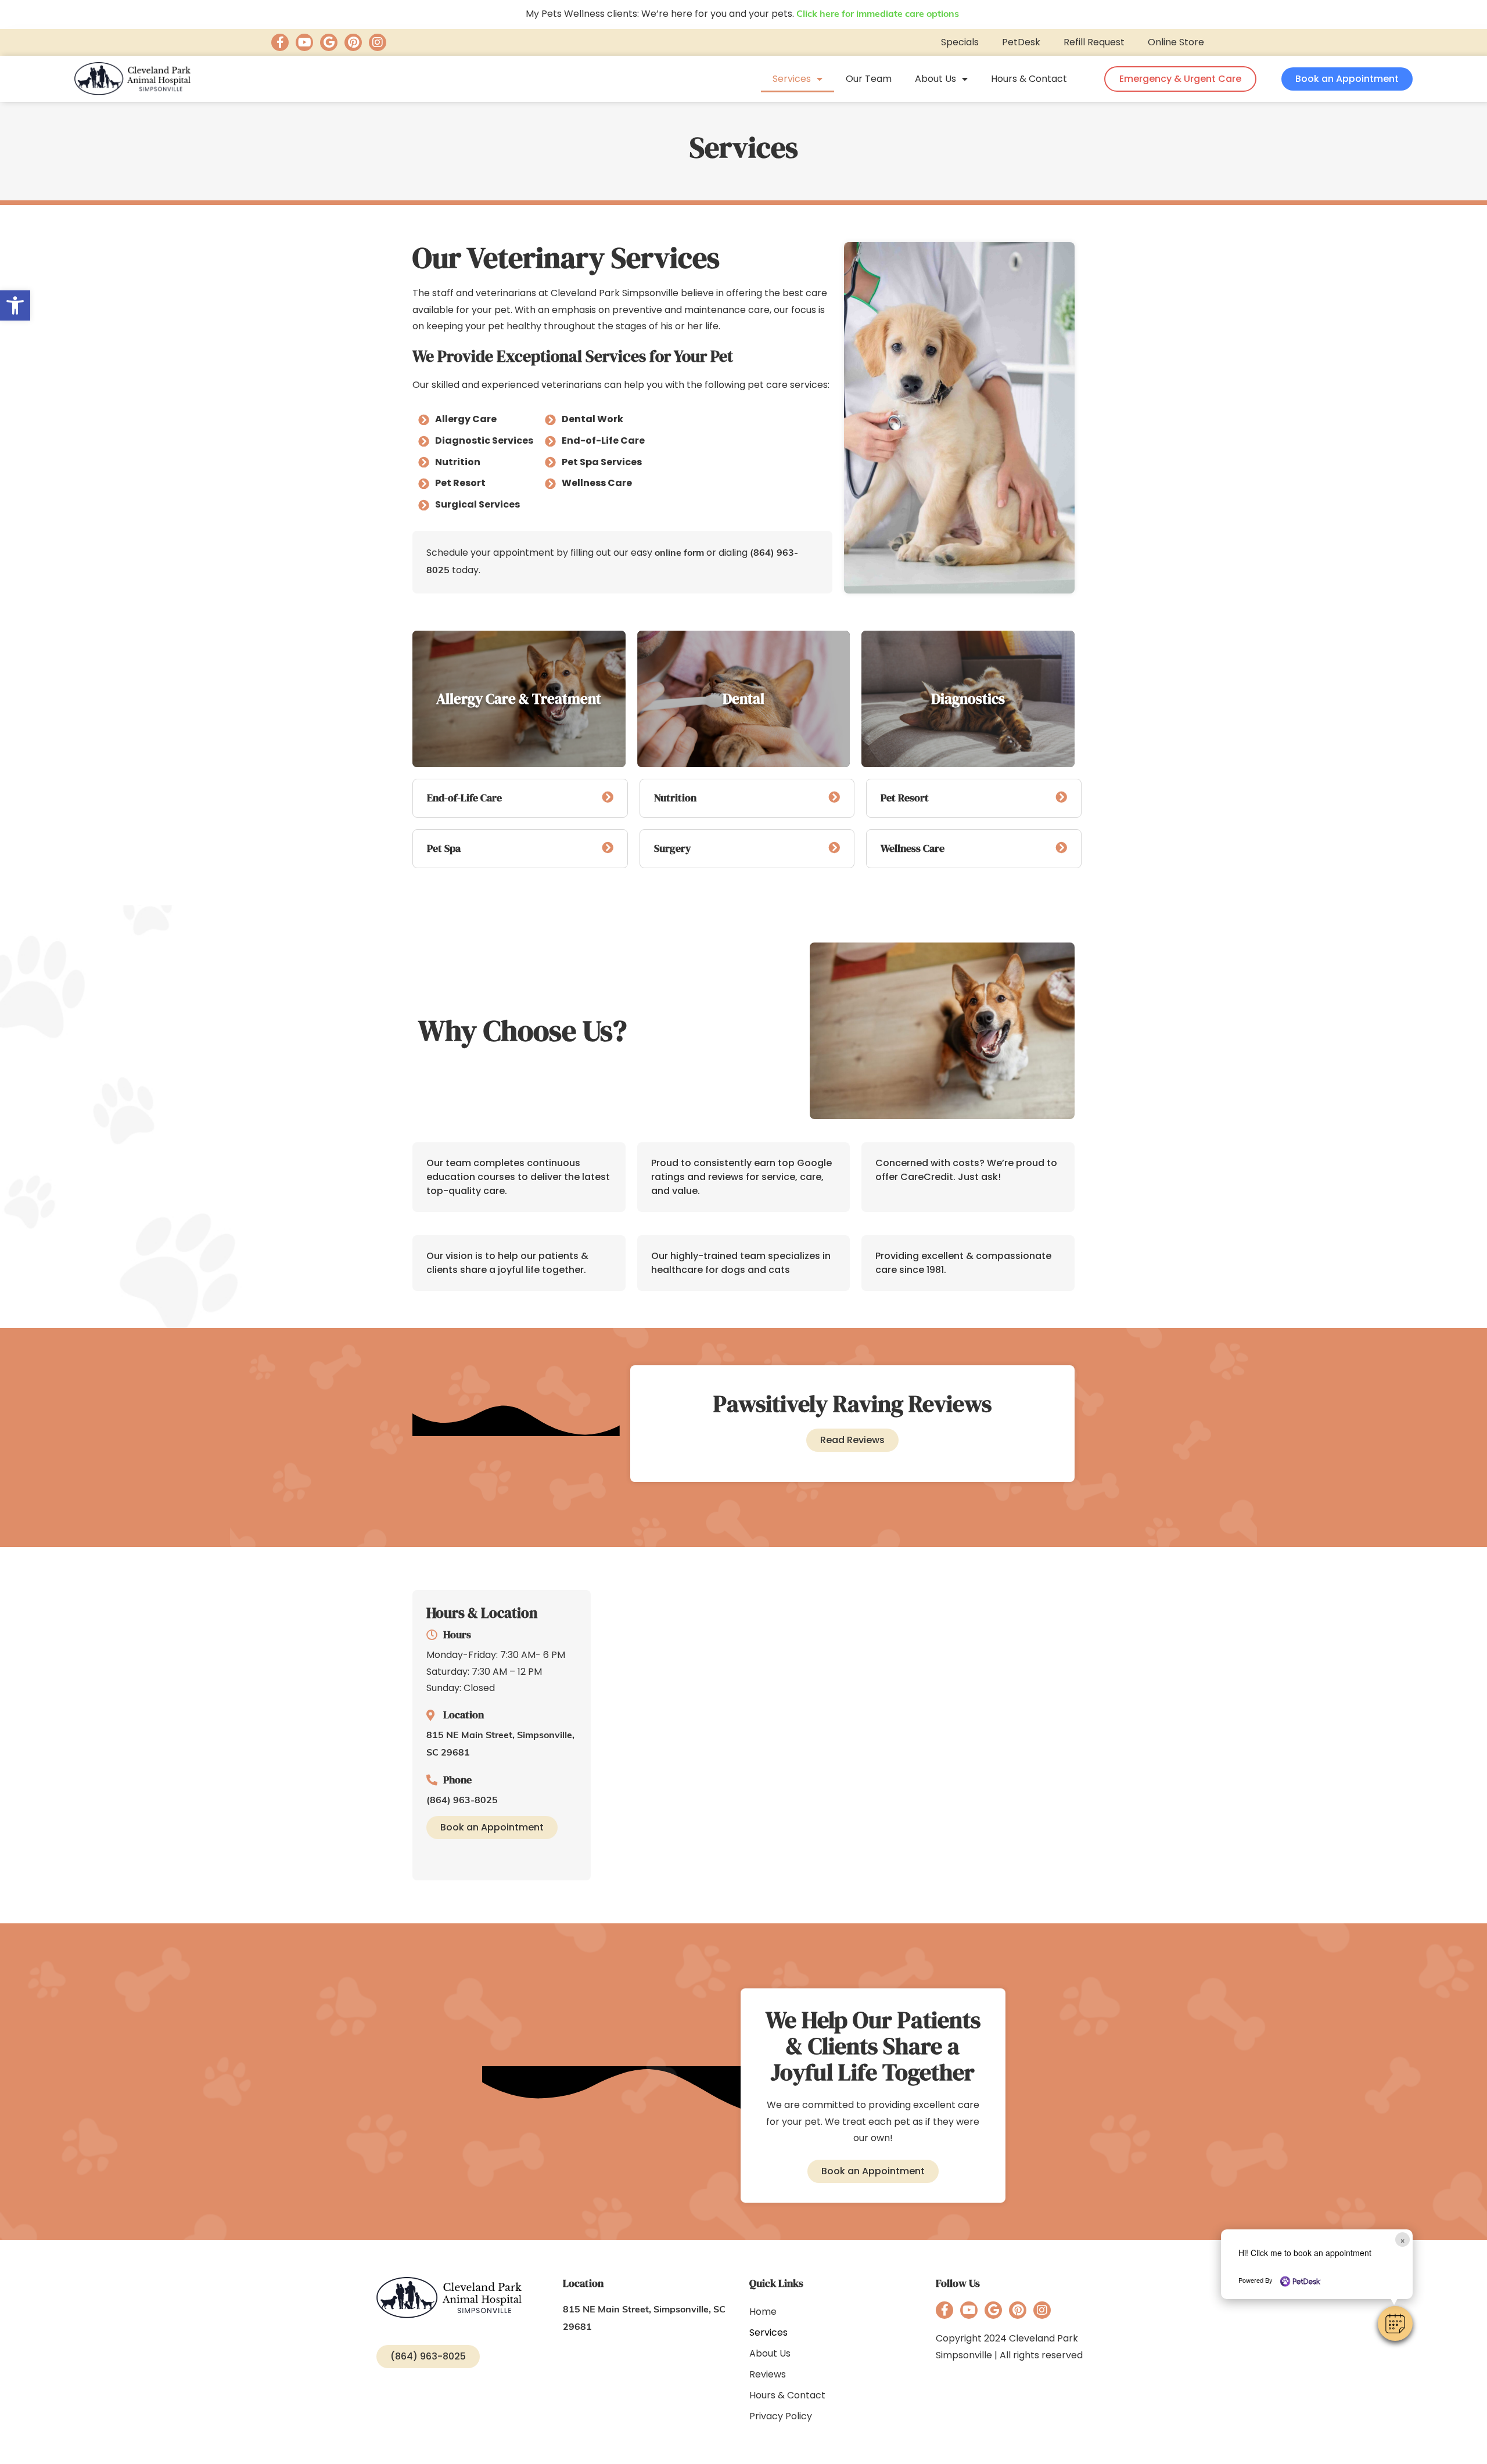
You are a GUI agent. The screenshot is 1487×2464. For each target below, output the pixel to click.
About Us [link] (935, 79)
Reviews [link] (768, 2374)
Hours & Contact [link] (1029, 79)
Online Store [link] (1176, 42)
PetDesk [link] (1021, 42)
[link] (15, 305)
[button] (1395, 2323)
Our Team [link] (869, 79)
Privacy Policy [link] (781, 2416)
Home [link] (763, 2312)
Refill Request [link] (1094, 42)
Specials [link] (960, 42)
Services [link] (792, 79)
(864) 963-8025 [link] (462, 1801)
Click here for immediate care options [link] (878, 15)
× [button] (1402, 2240)
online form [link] (679, 553)
